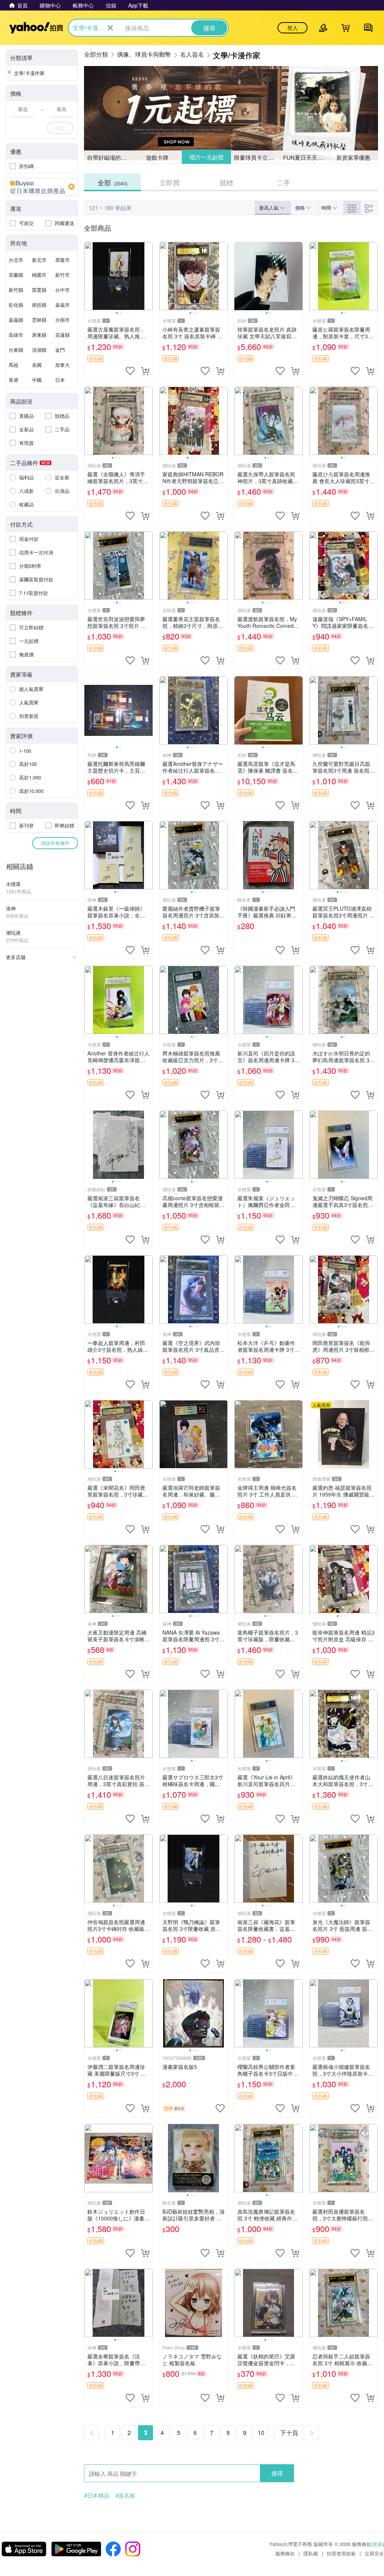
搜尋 (277, 2473)
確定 (60, 128)
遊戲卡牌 (157, 157)
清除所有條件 (55, 843)
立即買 (169, 182)
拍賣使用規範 (341, 2553)
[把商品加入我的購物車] (145, 371)
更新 (378, 2544)
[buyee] (42, 187)
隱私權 (311, 2553)
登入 (292, 28)
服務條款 (285, 2553)
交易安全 (374, 2553)
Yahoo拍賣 (36, 28)
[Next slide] (148, 276)
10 (261, 2433)
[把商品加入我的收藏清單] (130, 371)
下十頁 (289, 2433)
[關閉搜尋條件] (110, 28)
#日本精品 (97, 2495)
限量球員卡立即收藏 (257, 157)
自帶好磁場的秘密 (109, 157)
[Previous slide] (89, 276)
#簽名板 (125, 2495)
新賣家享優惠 (353, 157)
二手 (283, 182)
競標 (226, 182)
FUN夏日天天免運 (306, 157)
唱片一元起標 (206, 157)
